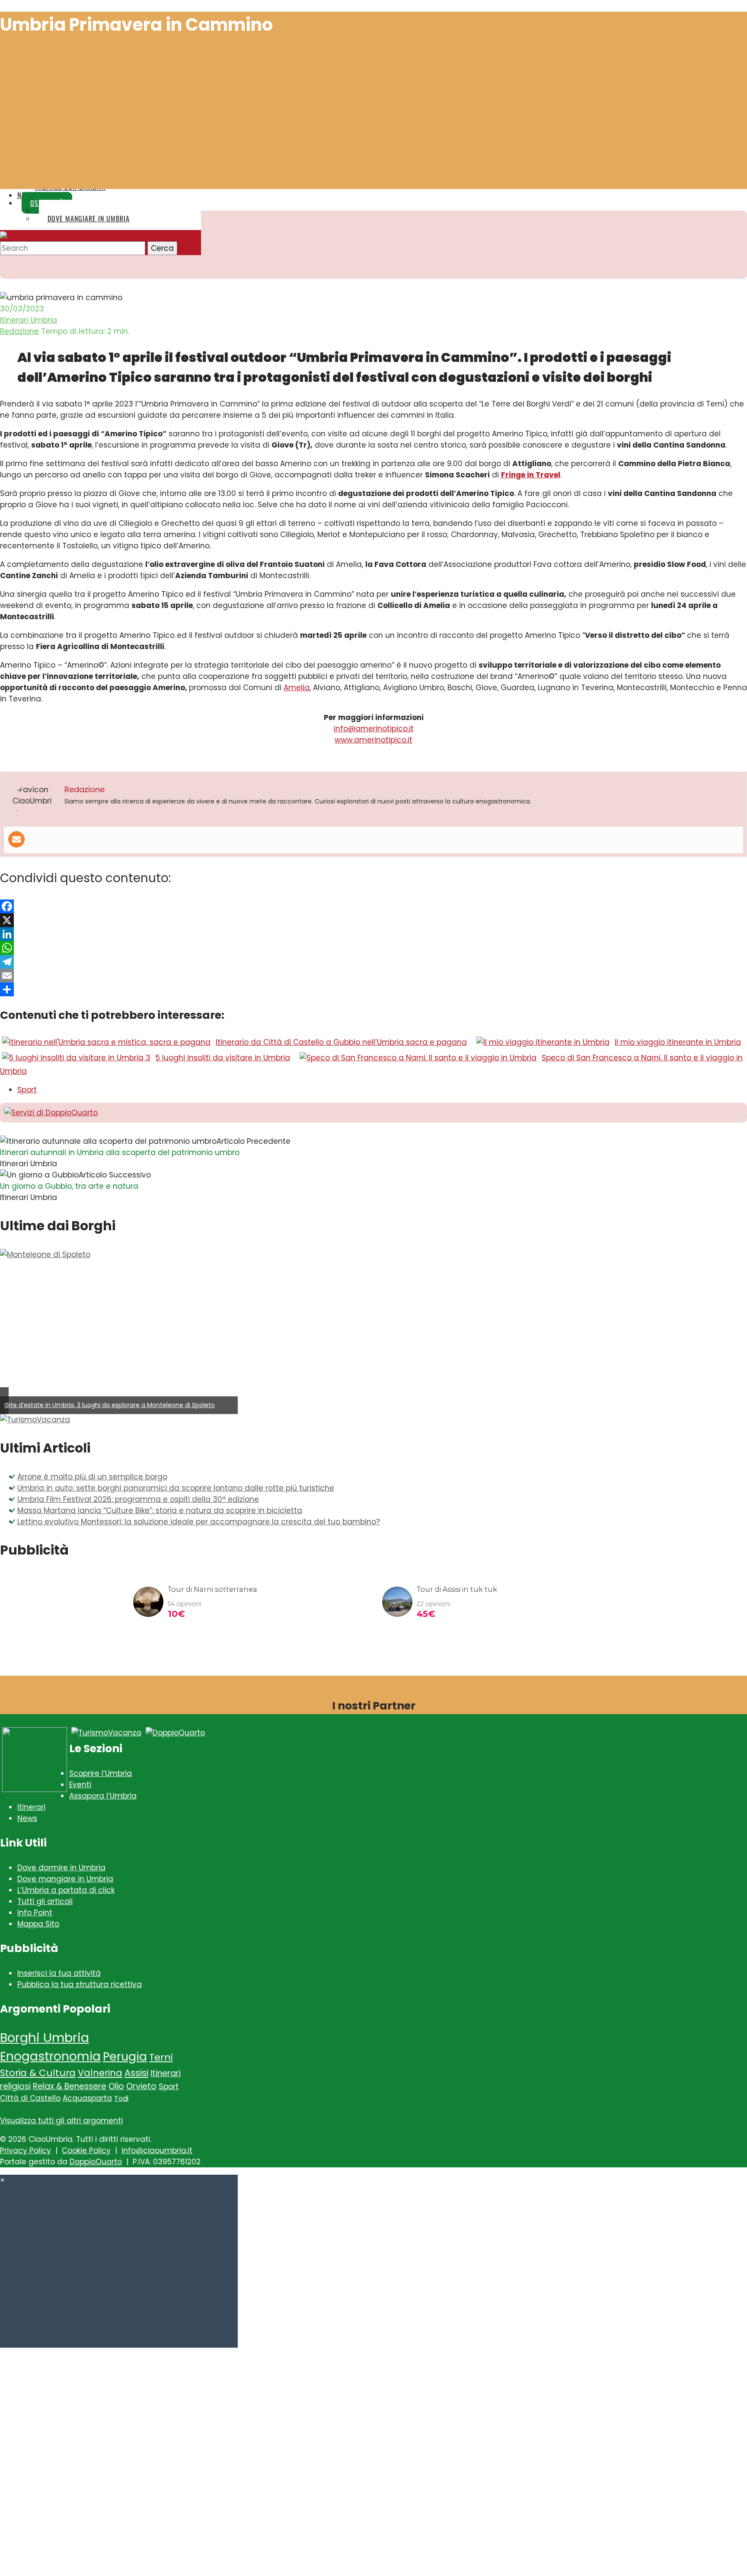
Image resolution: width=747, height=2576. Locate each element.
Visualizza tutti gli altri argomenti (61, 2121)
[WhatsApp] (373, 948)
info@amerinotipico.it (374, 729)
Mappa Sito (38, 1924)
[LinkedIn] (373, 934)
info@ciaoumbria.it (157, 2150)
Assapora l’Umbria (103, 1796)
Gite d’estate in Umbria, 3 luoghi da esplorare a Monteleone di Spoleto (110, 1405)
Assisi (136, 2073)
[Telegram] (373, 962)
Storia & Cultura (38, 2073)
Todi (121, 2098)
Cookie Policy (86, 2150)
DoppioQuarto (96, 2162)
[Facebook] (373, 906)
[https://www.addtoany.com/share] (373, 989)
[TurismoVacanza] (35, 1420)
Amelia (297, 688)
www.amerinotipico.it (373, 740)
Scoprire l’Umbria (101, 1773)
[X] (373, 920)
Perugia (125, 2056)
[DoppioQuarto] (175, 1733)
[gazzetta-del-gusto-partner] (35, 1789)
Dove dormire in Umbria (61, 1868)
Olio (116, 2086)
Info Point (35, 1913)
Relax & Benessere (70, 2086)
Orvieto (141, 2086)
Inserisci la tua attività (59, 1973)
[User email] (16, 839)
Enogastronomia (50, 2056)
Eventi (80, 1785)
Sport (27, 1090)
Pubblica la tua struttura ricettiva (80, 1984)
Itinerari (31, 1807)
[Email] (373, 976)
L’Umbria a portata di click (66, 1890)
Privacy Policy (26, 2150)
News (27, 1818)
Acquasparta (87, 2098)
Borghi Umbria (45, 2037)
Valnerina (100, 2073)
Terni (161, 2057)
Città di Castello (30, 2098)
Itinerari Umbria (29, 320)
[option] (119, 1331)
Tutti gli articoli (45, 1901)
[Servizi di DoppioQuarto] (51, 1113)
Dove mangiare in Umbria (65, 1879)
